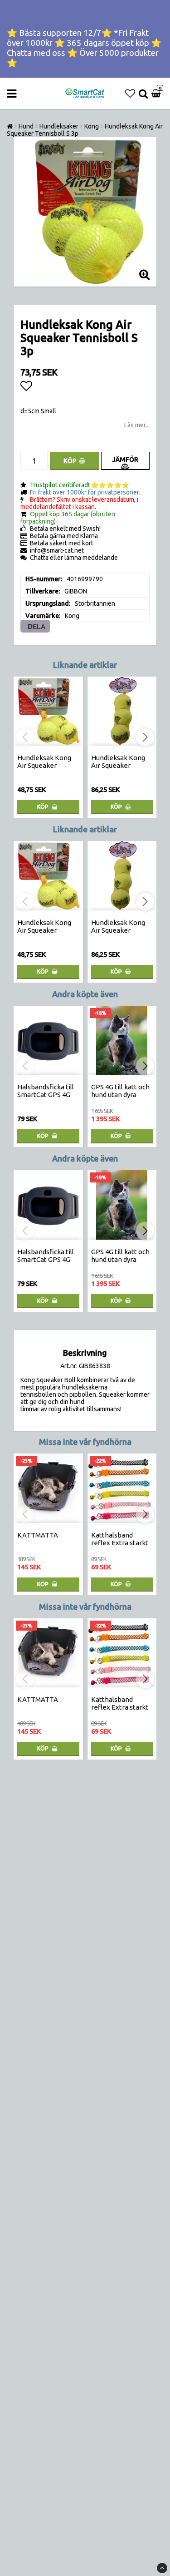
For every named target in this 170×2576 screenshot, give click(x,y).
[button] (130, 94)
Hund (26, 126)
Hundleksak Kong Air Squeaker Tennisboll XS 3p (44, 765)
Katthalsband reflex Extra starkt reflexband (120, 1543)
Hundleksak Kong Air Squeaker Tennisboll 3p (118, 765)
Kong (92, 126)
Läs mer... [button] (137, 425)
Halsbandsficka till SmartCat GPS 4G (46, 1091)
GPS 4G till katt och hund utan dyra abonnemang (120, 1095)
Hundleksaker (59, 126)
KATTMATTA (38, 1535)
